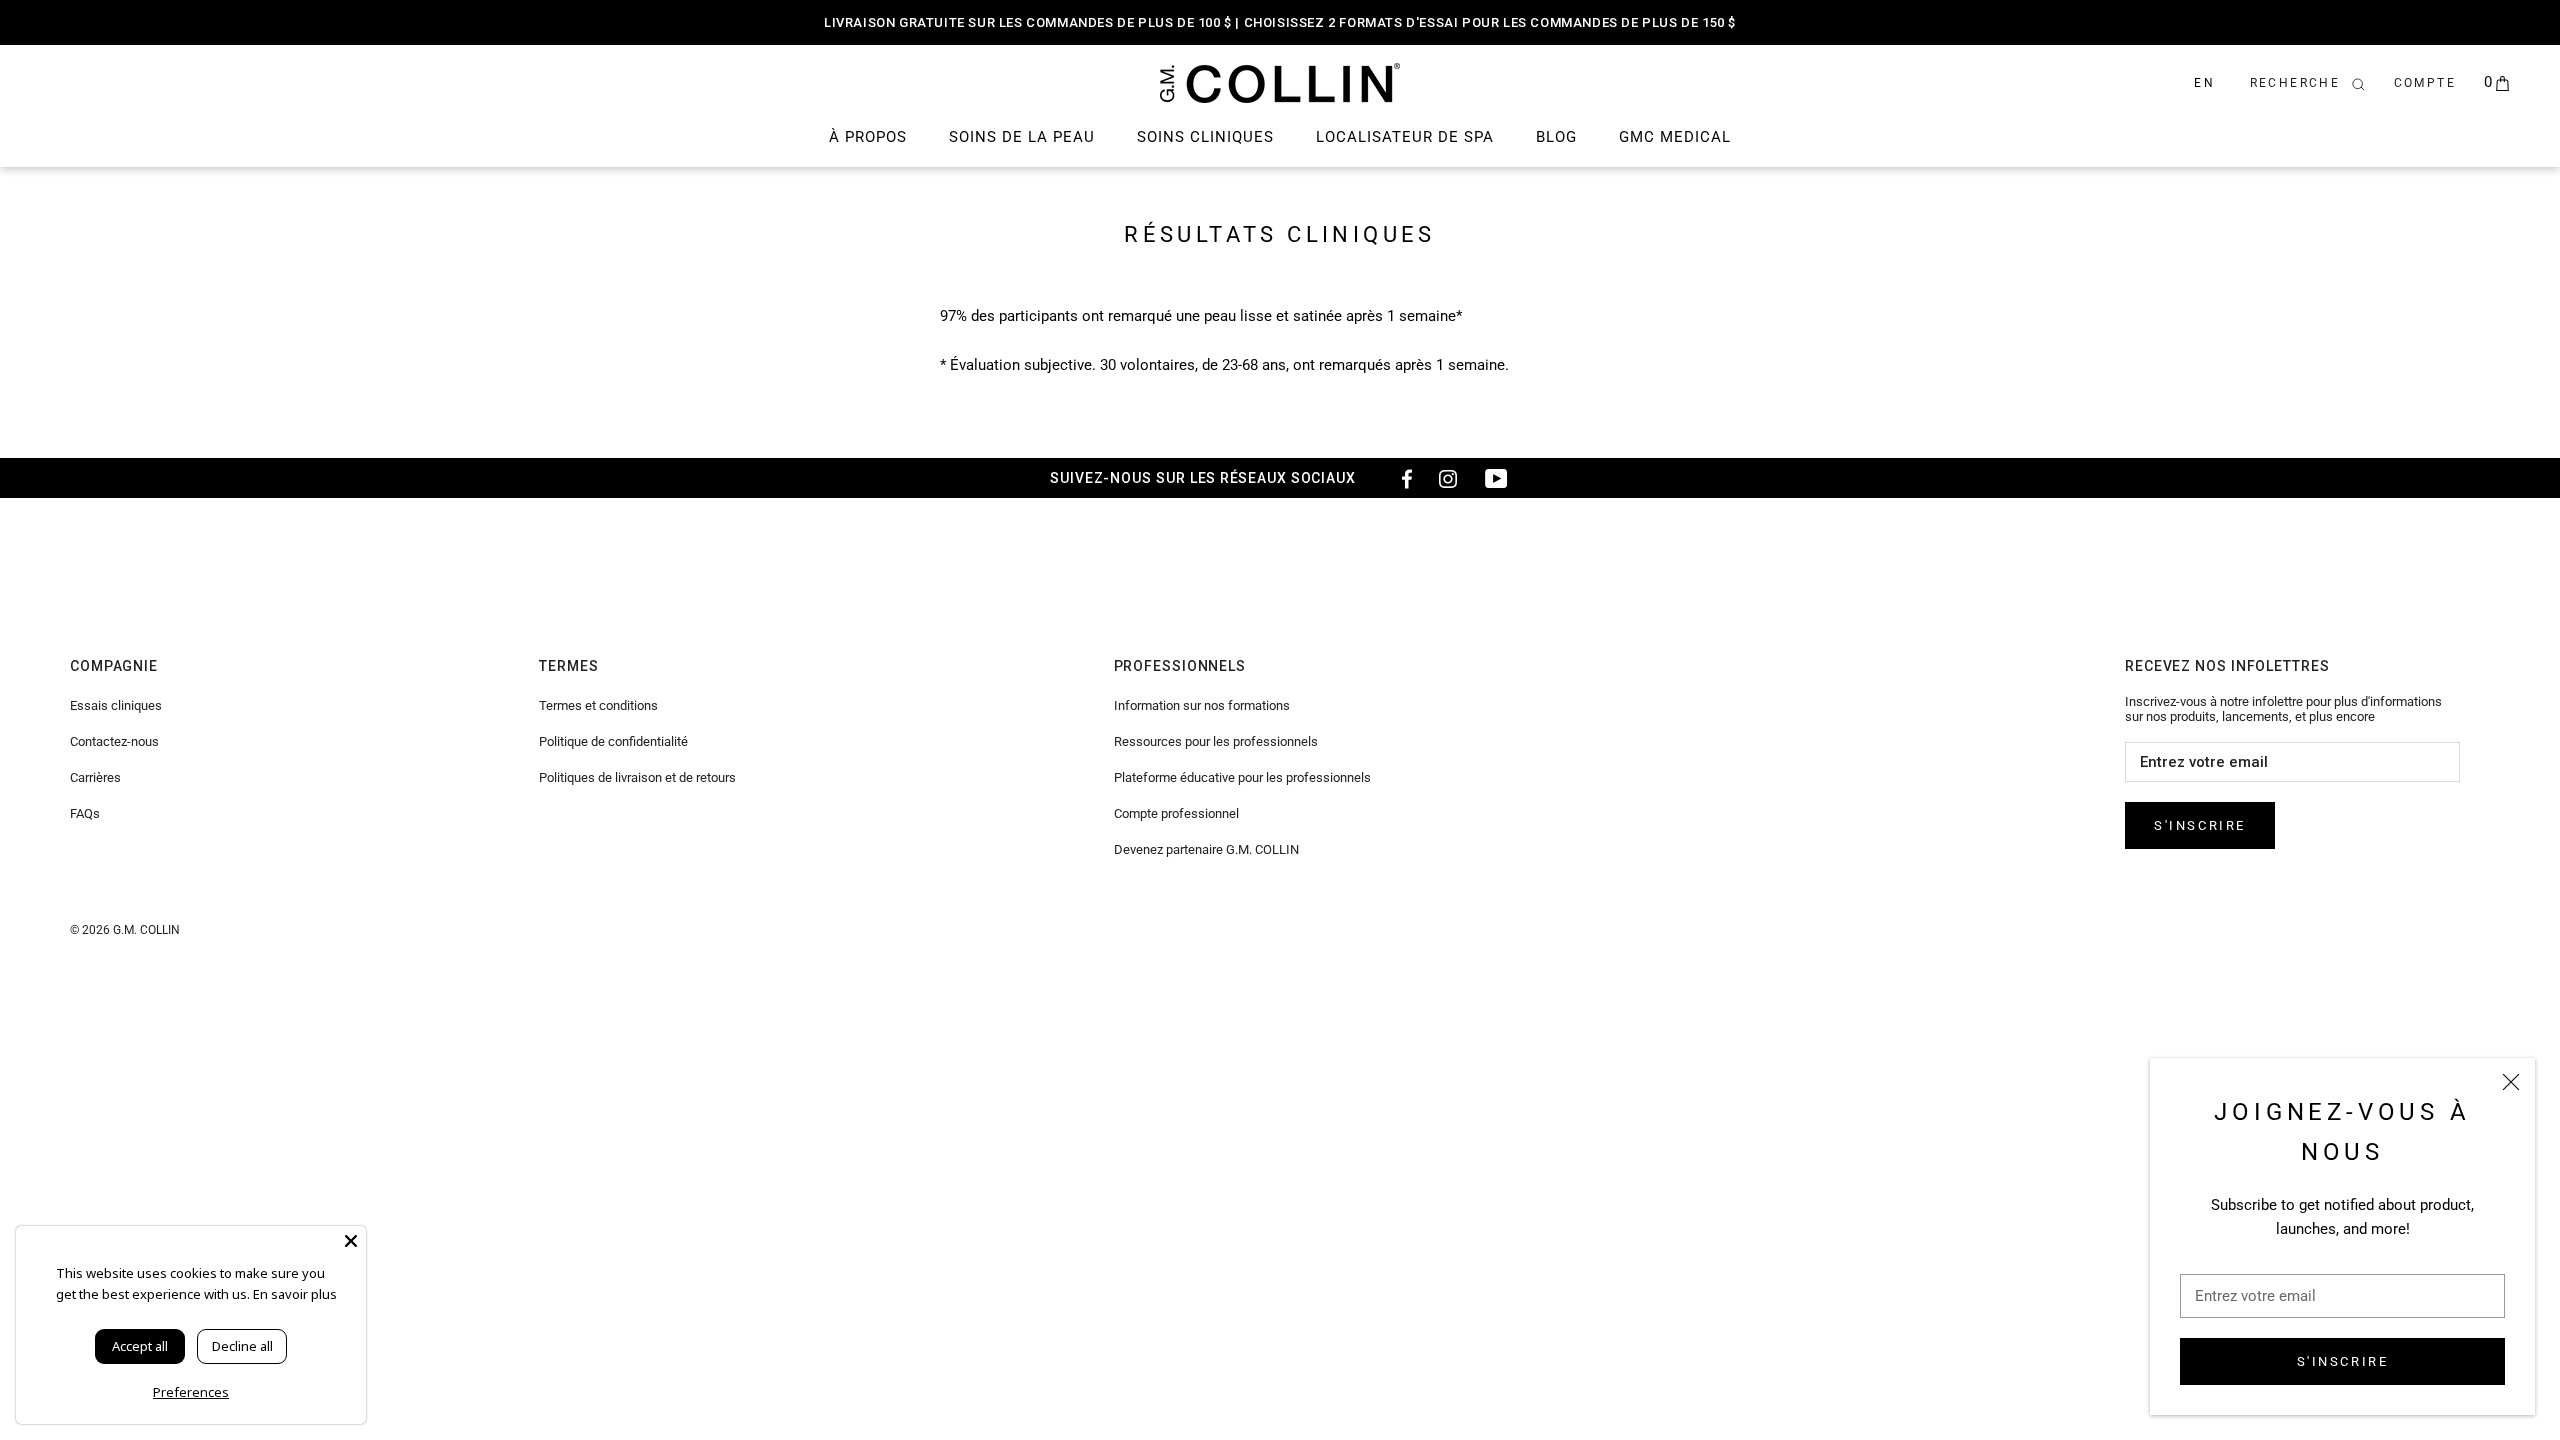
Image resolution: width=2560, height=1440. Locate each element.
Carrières (95, 777)
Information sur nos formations (1202, 705)
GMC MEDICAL (1675, 137)
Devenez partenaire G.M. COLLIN (1206, 849)
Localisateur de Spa (1405, 137)
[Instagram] (1448, 478)
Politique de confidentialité (613, 741)
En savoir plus (295, 1294)
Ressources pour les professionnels (1216, 741)
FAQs (85, 813)
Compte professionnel (1176, 813)
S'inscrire (2343, 1361)
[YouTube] (1496, 478)
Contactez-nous (114, 741)
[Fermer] (2511, 1082)
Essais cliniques (116, 705)
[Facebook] (1400, 478)
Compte (2425, 83)
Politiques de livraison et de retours (637, 777)
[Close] (351, 1241)
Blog (1556, 137)
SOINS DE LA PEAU (1022, 137)
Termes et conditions (598, 705)
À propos (868, 137)
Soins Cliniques (1205, 137)
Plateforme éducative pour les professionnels (1242, 777)
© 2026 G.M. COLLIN (125, 930)
